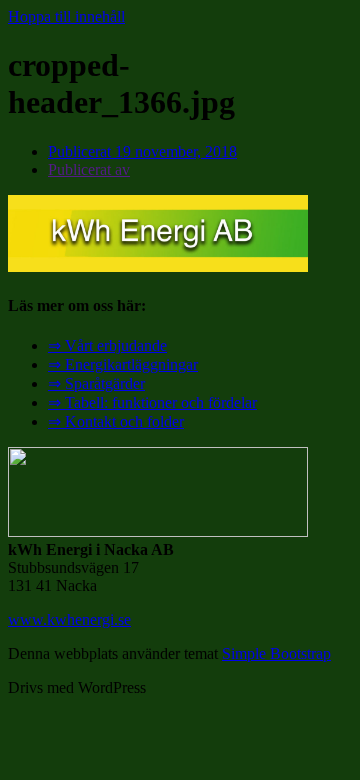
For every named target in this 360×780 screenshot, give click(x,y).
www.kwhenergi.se (69, 619)
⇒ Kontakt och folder (116, 421)
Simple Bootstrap (276, 653)
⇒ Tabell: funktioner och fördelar (152, 402)
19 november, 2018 (142, 151)
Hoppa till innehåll (66, 16)
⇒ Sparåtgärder (96, 383)
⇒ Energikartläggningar (123, 364)
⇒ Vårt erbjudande (107, 345)
